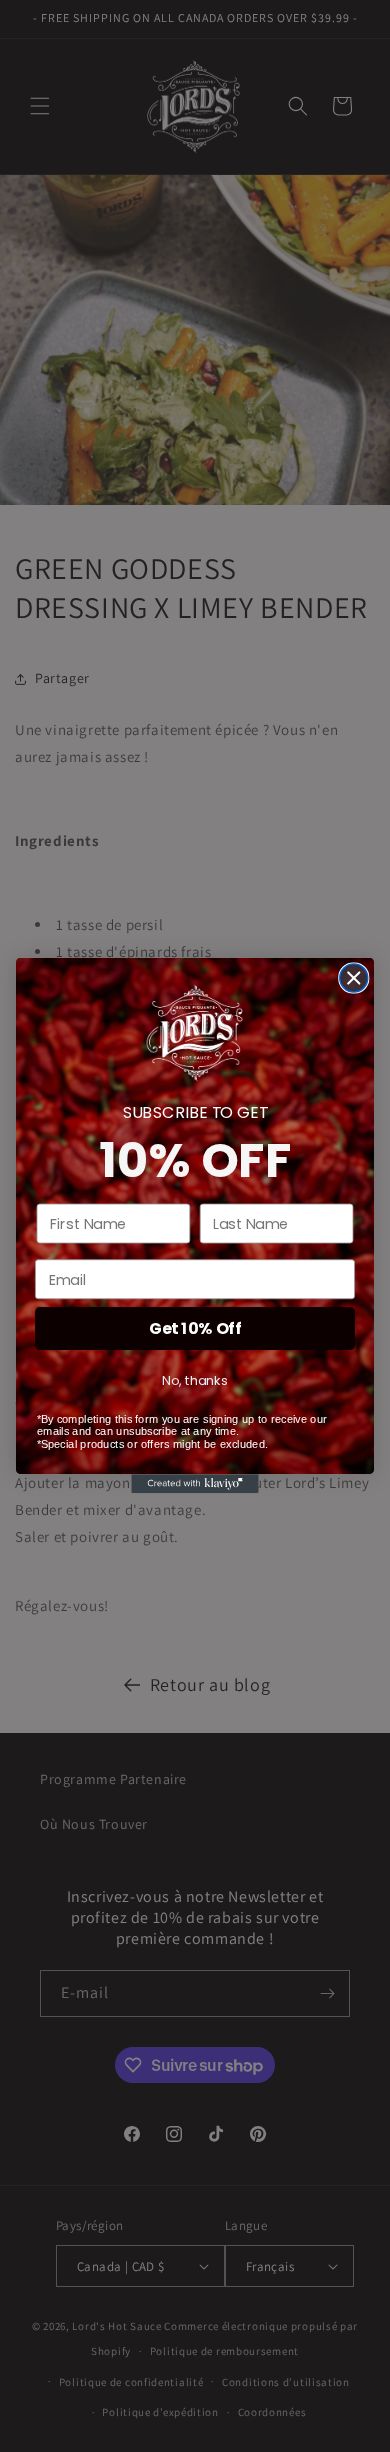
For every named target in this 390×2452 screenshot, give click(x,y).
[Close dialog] (354, 978)
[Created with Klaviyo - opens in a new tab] (194, 1484)
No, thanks (194, 1381)
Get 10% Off (195, 1329)
